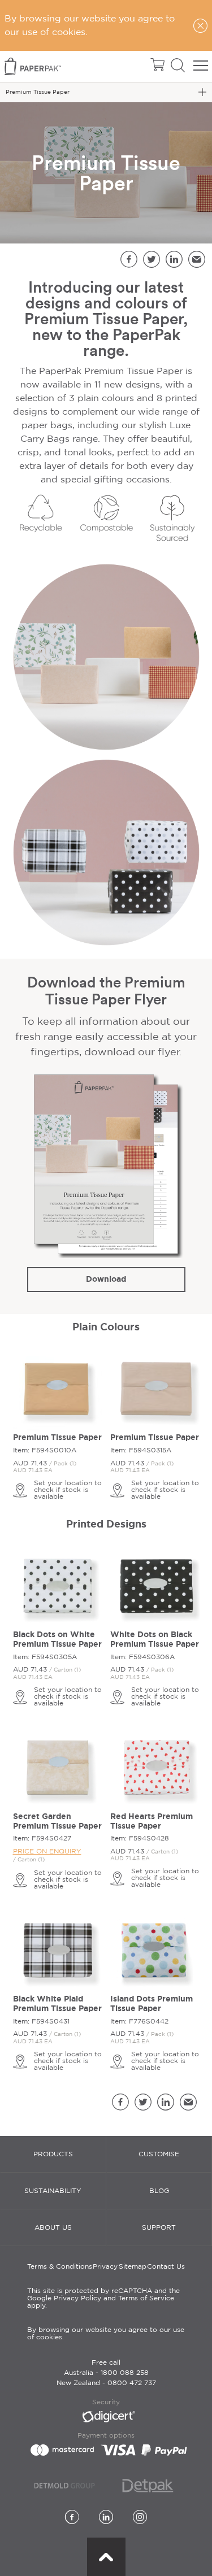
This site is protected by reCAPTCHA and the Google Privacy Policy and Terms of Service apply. (103, 2298)
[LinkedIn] (106, 2518)
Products (53, 2154)
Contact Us (166, 2267)
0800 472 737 (132, 2383)
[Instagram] (140, 2518)
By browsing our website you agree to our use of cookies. (106, 2334)
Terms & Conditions (60, 2267)
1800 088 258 (125, 2373)
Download (106, 1279)
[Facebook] (72, 2518)
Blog (159, 2191)
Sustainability (53, 2191)
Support (159, 2228)
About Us (53, 2228)
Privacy (105, 2267)
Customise (159, 2154)
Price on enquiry (47, 1851)
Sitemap (133, 2267)
